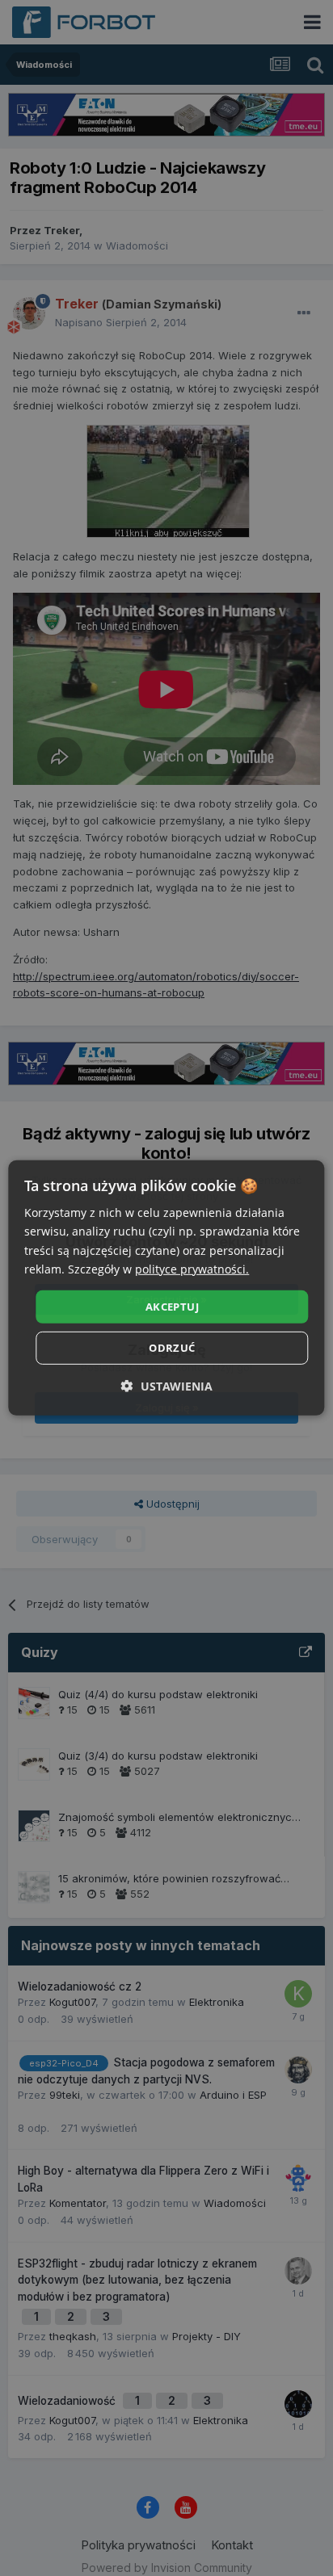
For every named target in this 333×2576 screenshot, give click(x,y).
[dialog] (166, 1288)
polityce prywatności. (192, 1268)
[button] (167, 1386)
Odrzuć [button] (172, 1348)
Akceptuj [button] (172, 1307)
